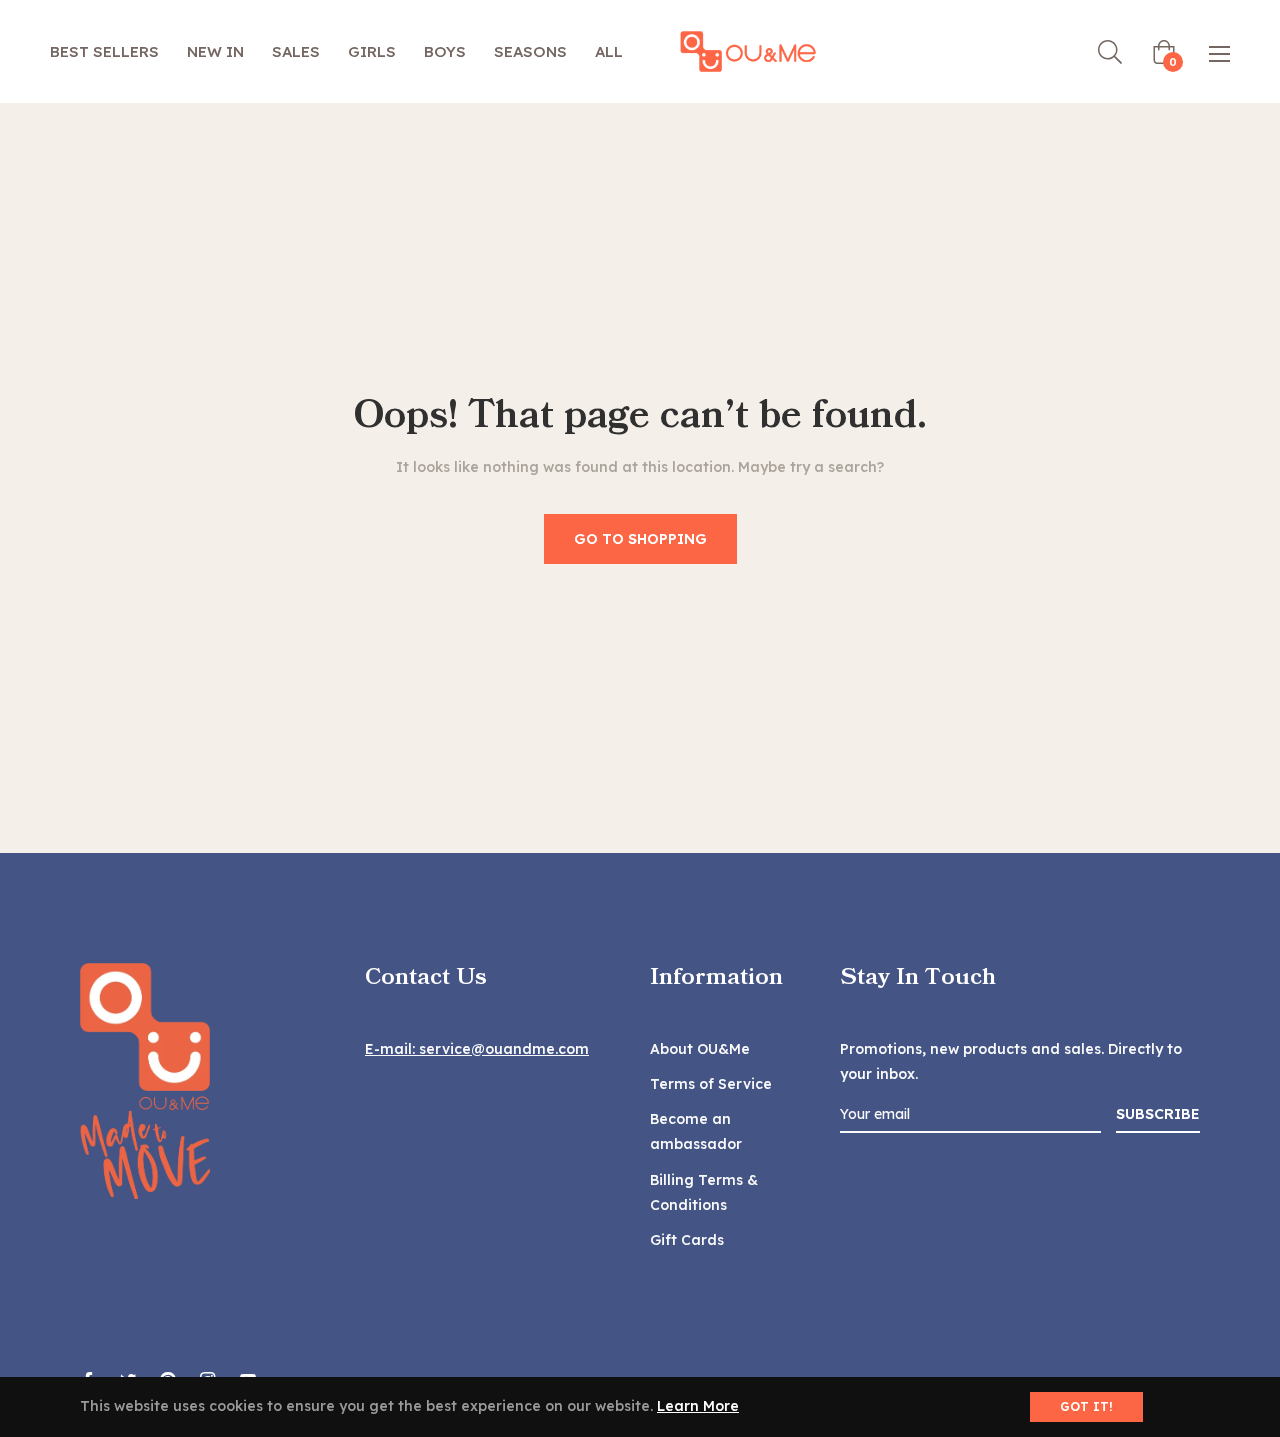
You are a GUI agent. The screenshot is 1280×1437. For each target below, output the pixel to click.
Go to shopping (640, 539)
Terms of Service (711, 1084)
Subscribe (1158, 1114)
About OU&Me (700, 1049)
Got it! (1086, 1406)
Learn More (698, 1406)
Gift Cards (687, 1240)
